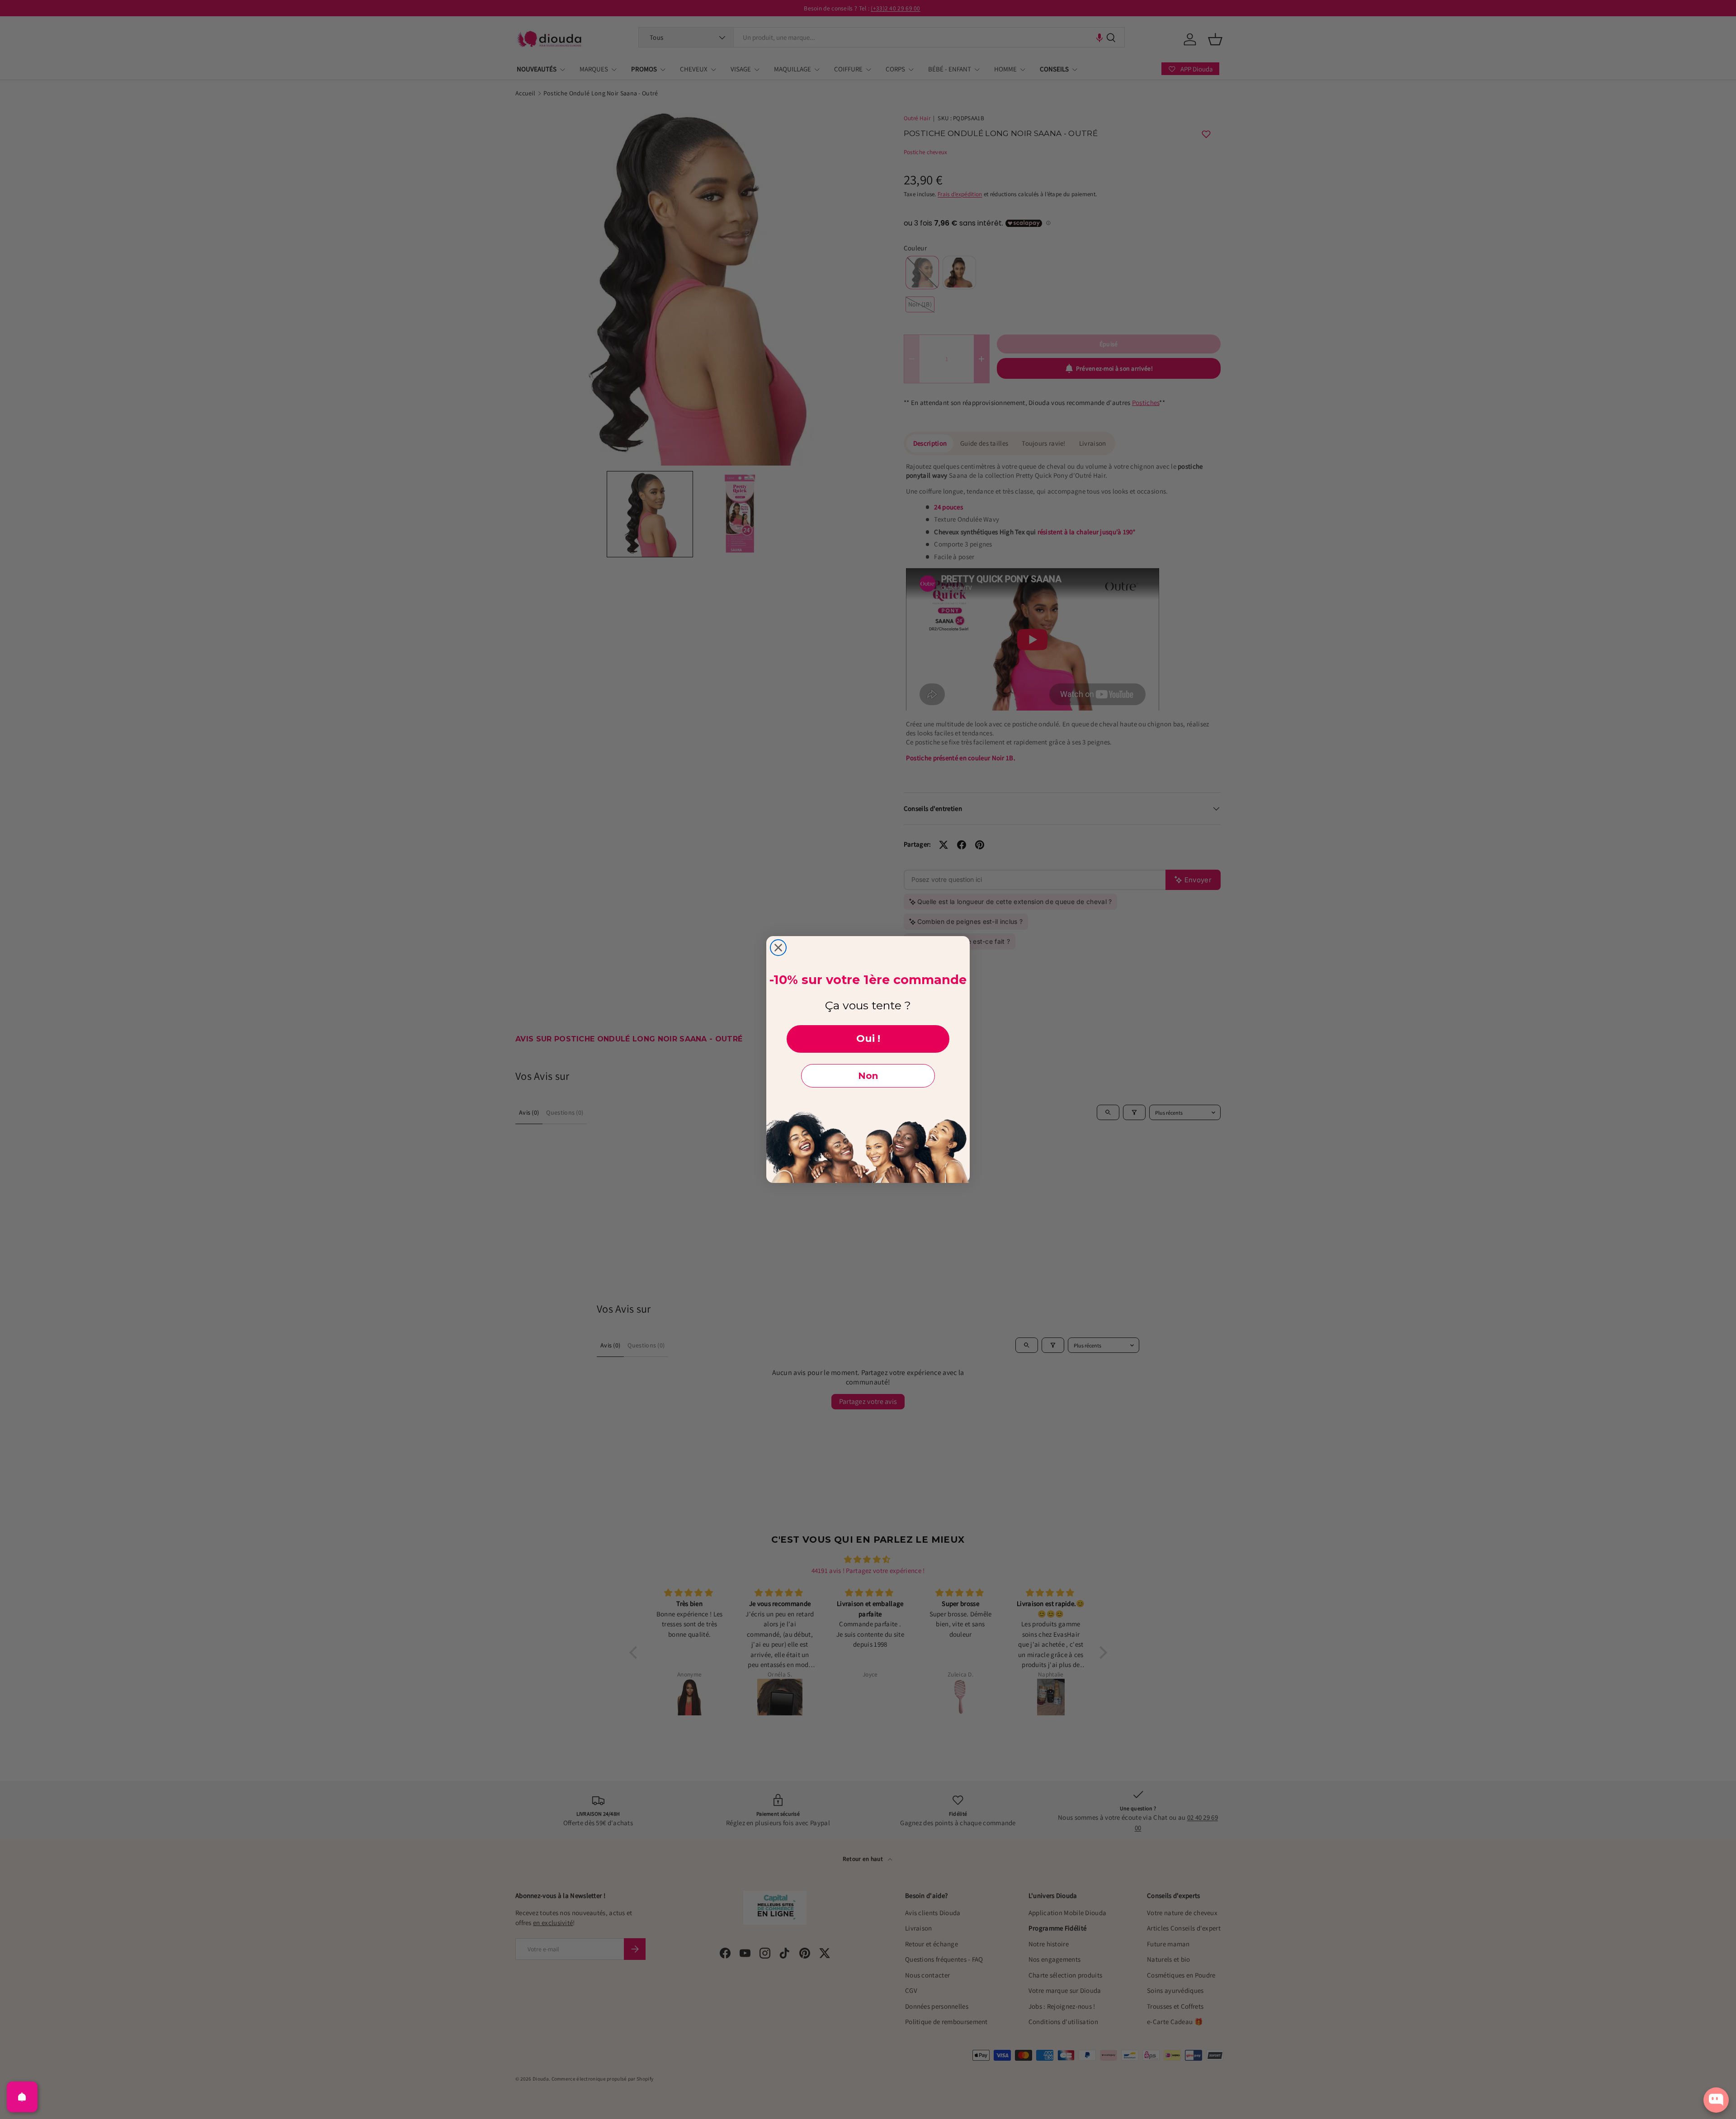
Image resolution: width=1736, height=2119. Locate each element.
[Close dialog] (778, 948)
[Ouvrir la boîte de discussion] (1716, 2100)
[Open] (22, 2097)
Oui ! (868, 1038)
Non (868, 1076)
